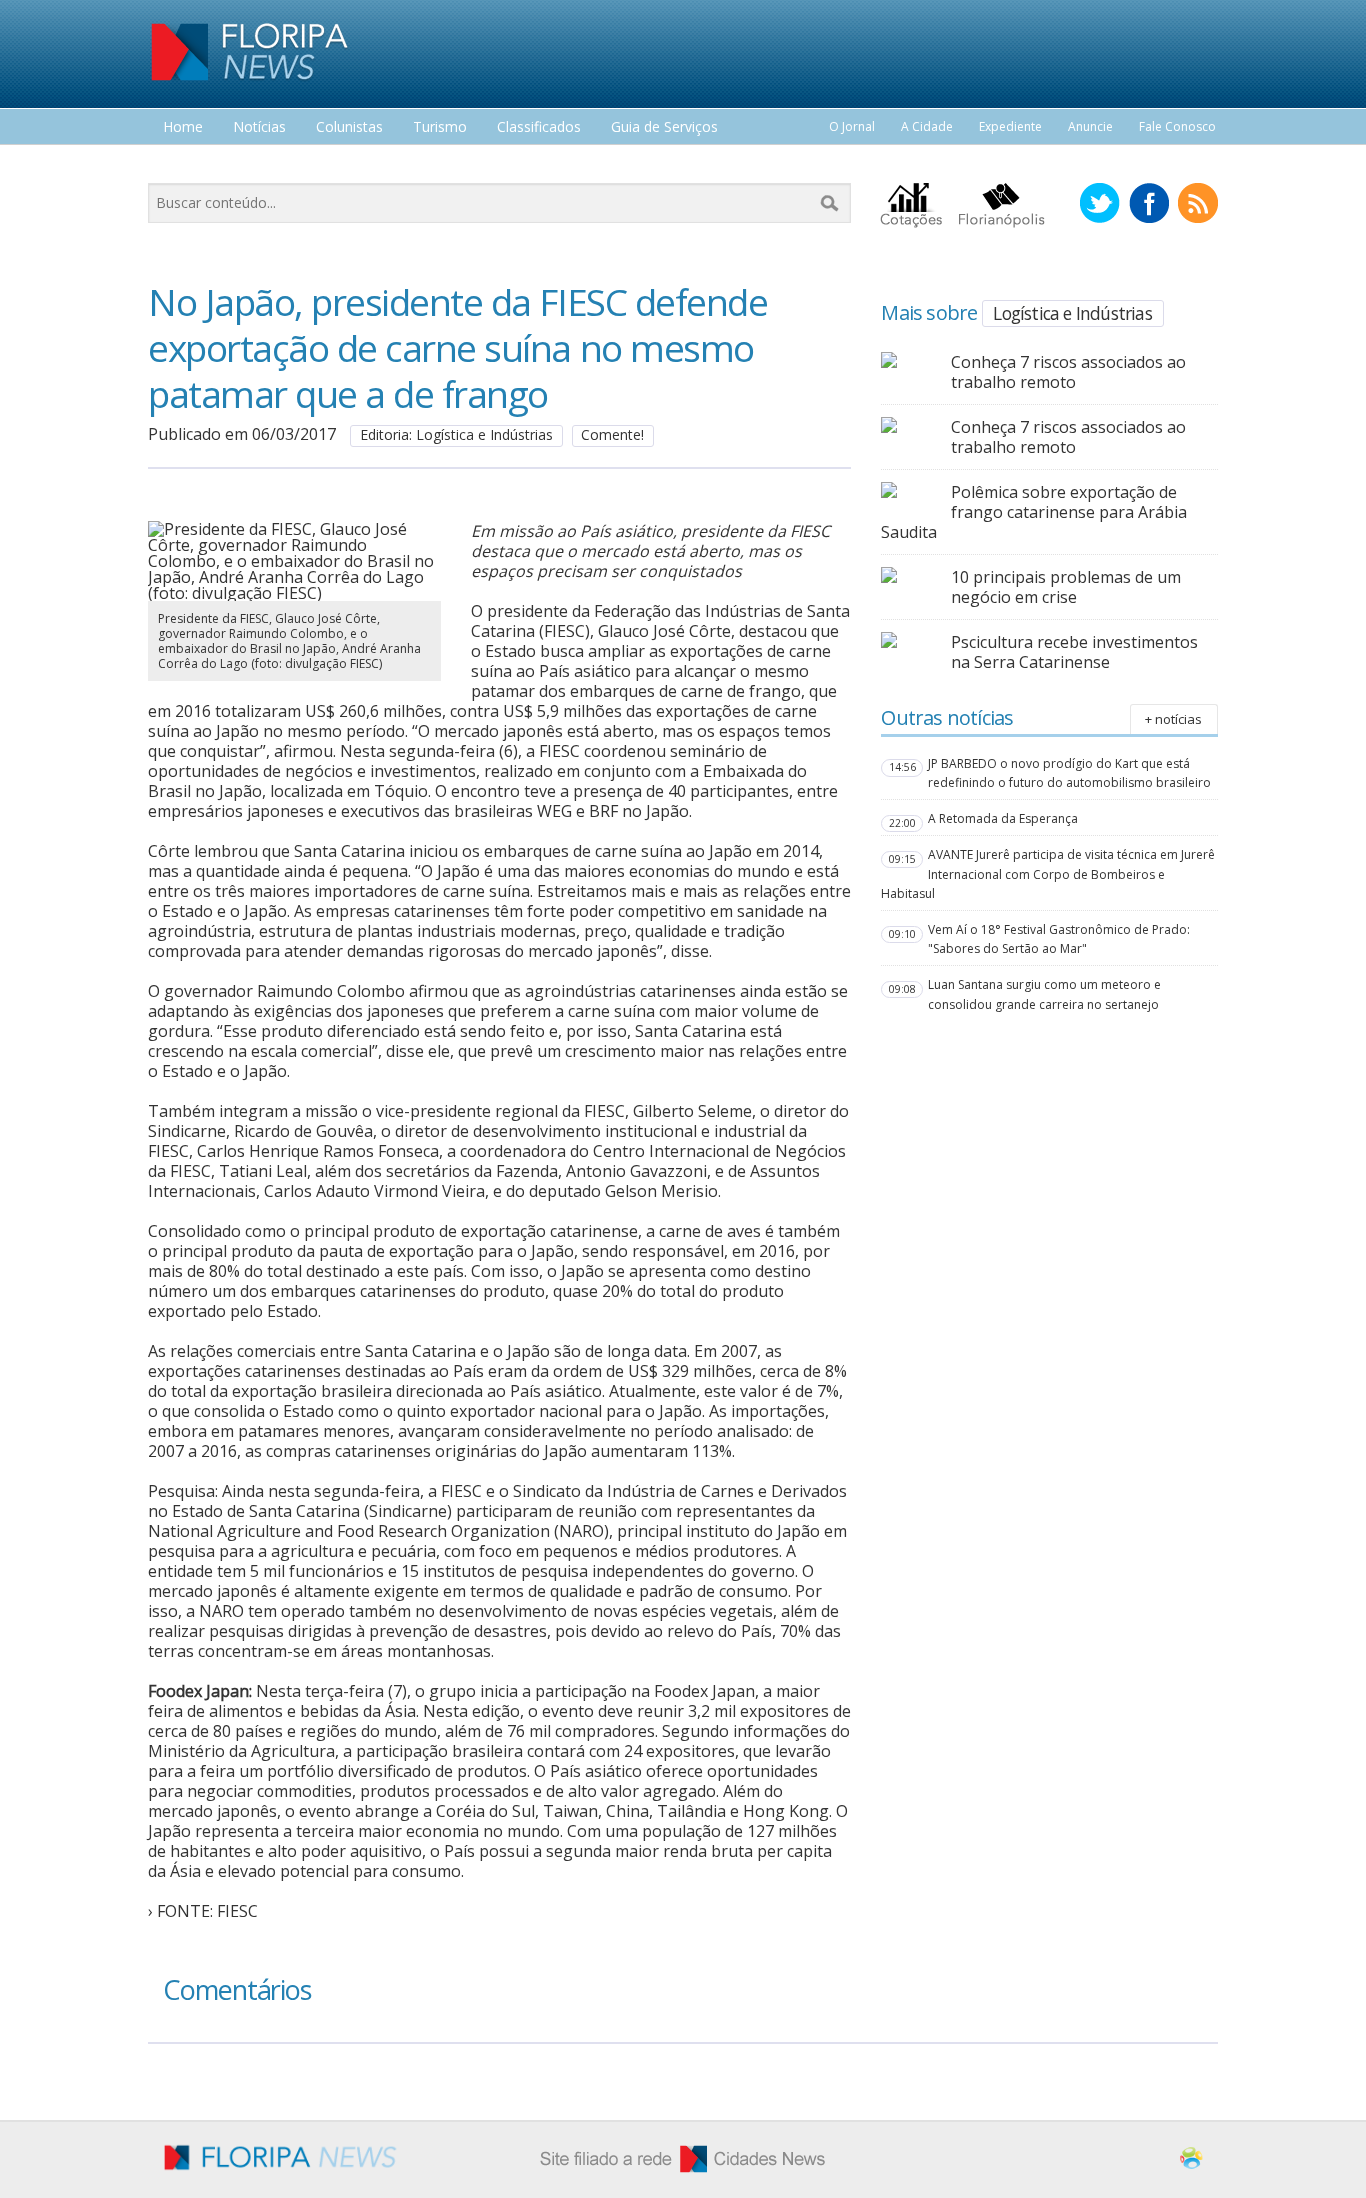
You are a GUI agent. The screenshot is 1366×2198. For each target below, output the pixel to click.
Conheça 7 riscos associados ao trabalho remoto (1068, 372)
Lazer (181, 164)
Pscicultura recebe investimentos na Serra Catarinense (1074, 652)
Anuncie (1090, 126)
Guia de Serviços (664, 127)
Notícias (259, 127)
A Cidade (927, 126)
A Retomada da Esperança (1003, 818)
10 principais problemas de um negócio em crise (1066, 587)
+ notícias (1173, 719)
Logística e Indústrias (1072, 313)
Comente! (612, 434)
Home (183, 127)
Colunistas (349, 127)
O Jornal (852, 126)
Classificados (539, 127)
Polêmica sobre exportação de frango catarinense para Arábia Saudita (1034, 512)
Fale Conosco (1177, 126)
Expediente (1010, 126)
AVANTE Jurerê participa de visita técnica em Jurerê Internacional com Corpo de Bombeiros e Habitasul (1048, 873)
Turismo (440, 127)
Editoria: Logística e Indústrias (456, 434)
